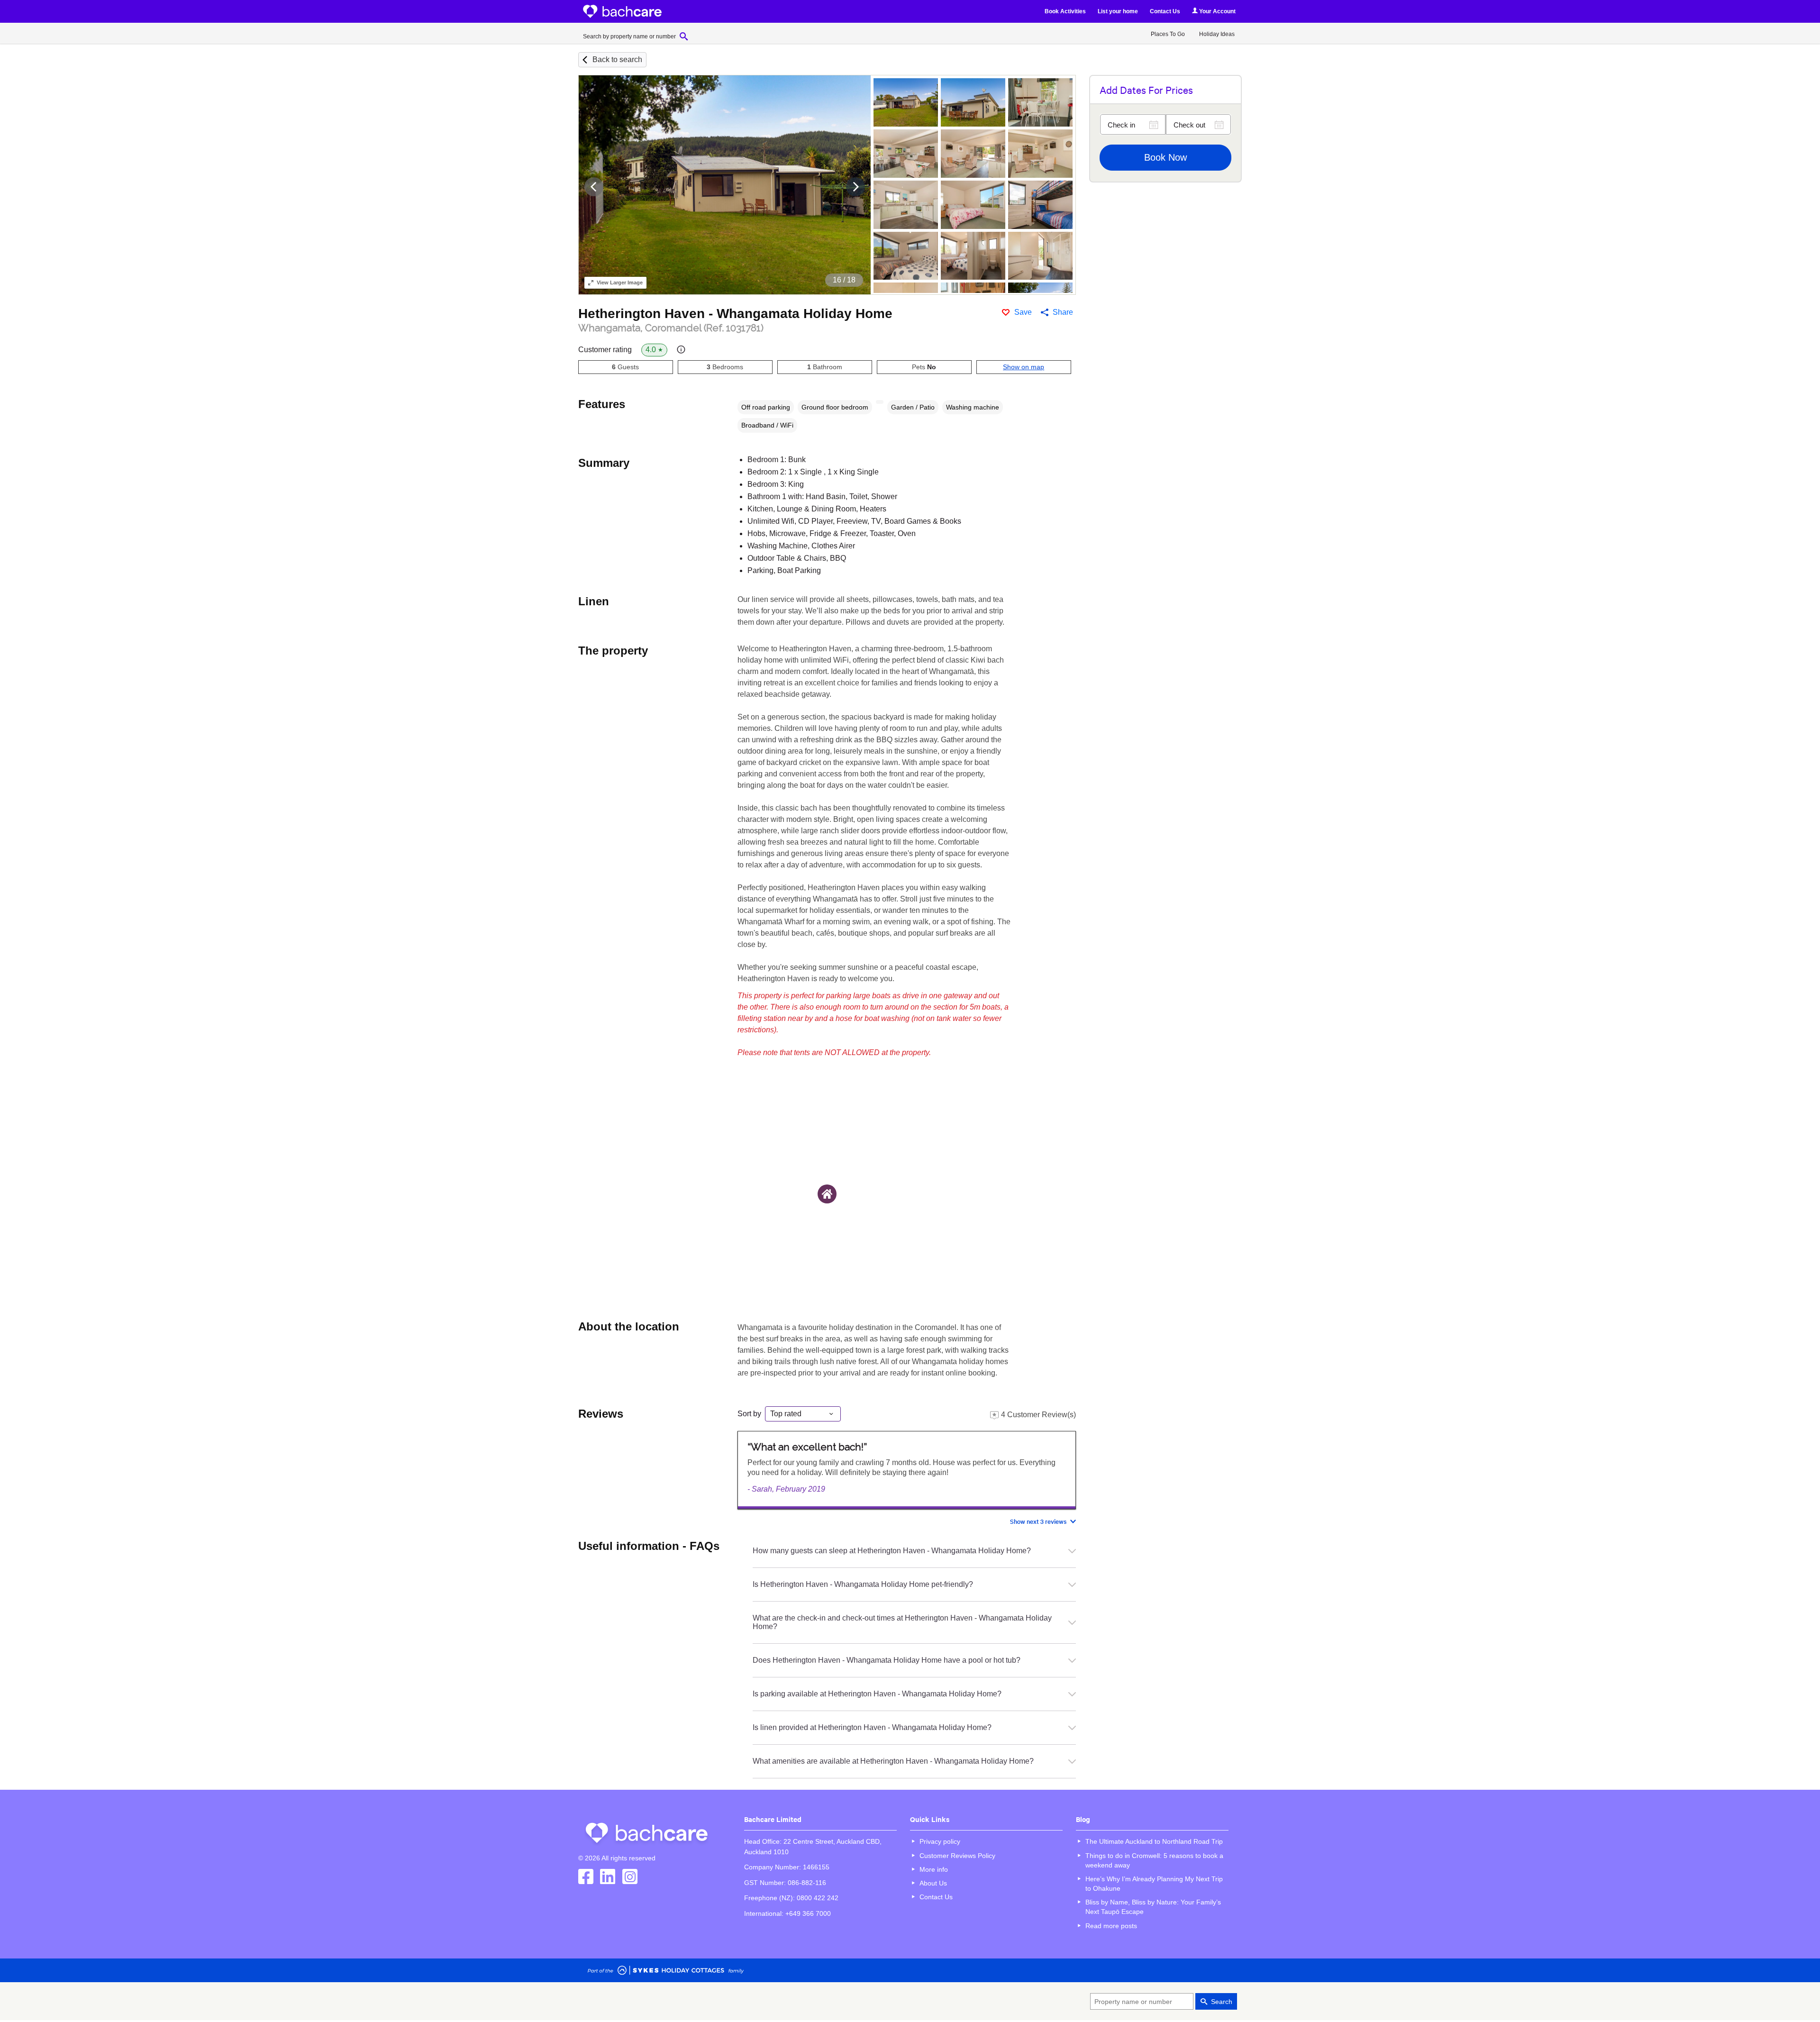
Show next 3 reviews (1038, 1521)
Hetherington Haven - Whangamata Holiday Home (735, 314)
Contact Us (1165, 11)
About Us (933, 1883)
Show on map (1024, 367)
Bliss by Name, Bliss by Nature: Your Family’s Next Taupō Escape (1153, 1907)
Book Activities (1065, 11)
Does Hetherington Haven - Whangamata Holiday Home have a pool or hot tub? (887, 1660)
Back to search (617, 59)
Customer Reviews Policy (957, 1856)
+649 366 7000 (808, 1913)
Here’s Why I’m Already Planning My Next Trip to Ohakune (1154, 1884)
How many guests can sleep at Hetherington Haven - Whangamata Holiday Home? (892, 1551)
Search (1222, 2002)
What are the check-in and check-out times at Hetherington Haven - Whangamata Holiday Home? (902, 1622)
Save (1023, 312)
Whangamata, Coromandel (671, 328)
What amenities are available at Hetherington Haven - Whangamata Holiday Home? (893, 1761)
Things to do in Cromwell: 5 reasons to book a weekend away (1154, 1860)
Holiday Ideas (1217, 34)
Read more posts (1111, 1926)
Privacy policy (940, 1841)
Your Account (1217, 11)
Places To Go (1168, 34)
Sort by (749, 1414)
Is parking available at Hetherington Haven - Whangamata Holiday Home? (877, 1694)
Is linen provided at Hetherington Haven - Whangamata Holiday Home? (872, 1727)
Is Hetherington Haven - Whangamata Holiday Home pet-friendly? (863, 1584)
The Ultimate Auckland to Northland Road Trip (1154, 1841)
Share (1063, 312)
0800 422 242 (818, 1898)
